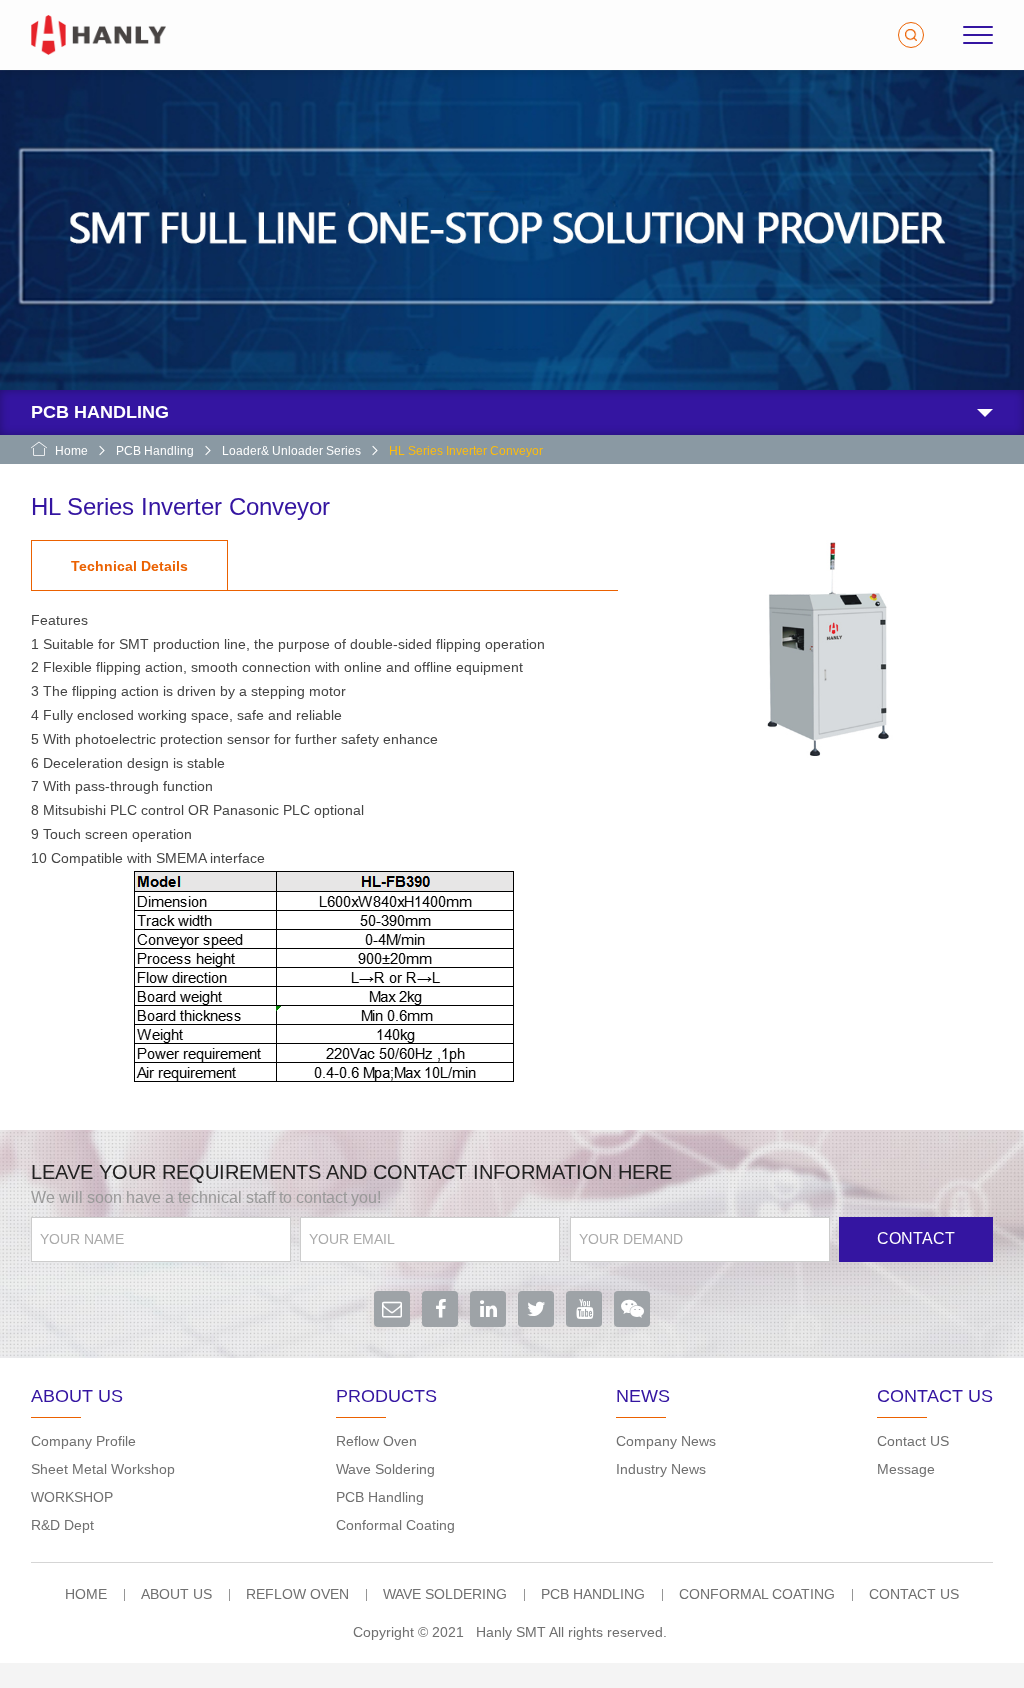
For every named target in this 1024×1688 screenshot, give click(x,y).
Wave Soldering (385, 1469)
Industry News (661, 1469)
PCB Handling (155, 451)
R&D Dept (62, 1525)
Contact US (913, 1441)
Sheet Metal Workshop (103, 1469)
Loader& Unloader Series (291, 451)
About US (176, 1594)
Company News (666, 1441)
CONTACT (916, 1238)
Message (906, 1469)
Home (71, 451)
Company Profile (83, 1441)
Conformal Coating (395, 1525)
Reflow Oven (376, 1441)
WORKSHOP (72, 1497)
